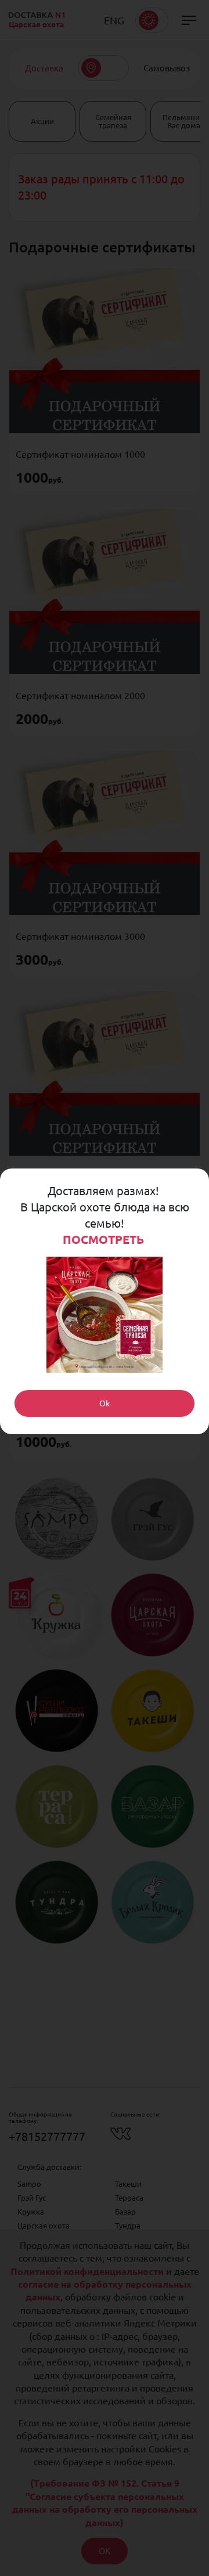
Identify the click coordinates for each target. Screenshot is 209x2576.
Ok (105, 1403)
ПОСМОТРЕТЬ (105, 1240)
